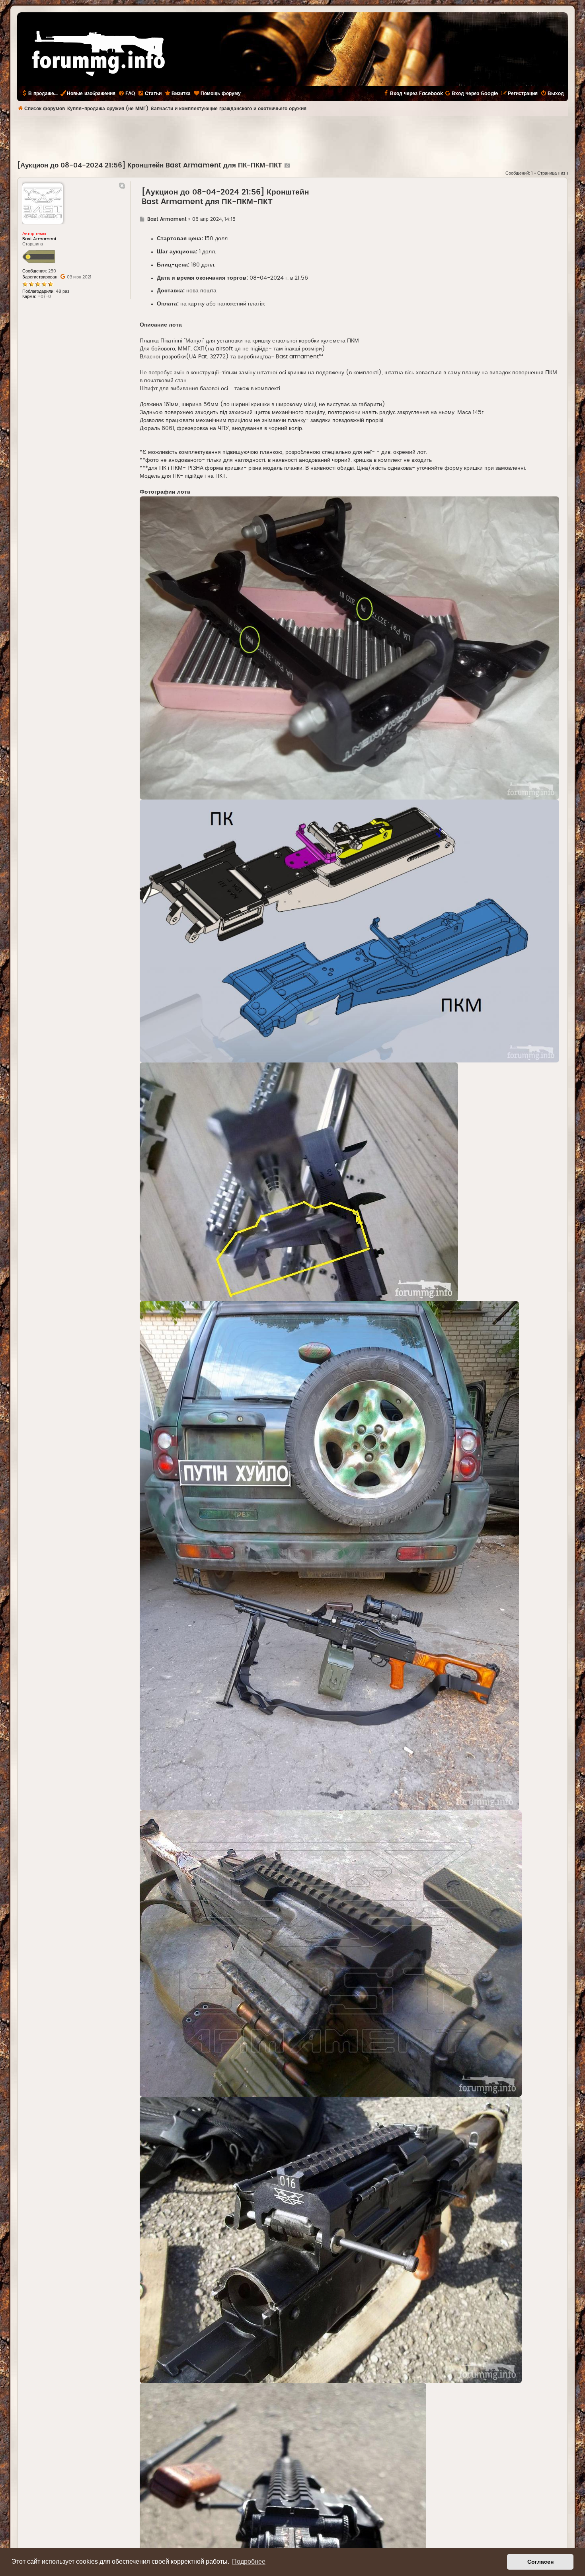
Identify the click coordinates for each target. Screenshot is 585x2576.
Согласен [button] (540, 2562)
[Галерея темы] (286, 165)
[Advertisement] (292, 138)
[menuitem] (127, 93)
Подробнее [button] (249, 2561)
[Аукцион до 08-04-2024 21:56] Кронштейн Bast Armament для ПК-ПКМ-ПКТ (149, 165)
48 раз (62, 291)
